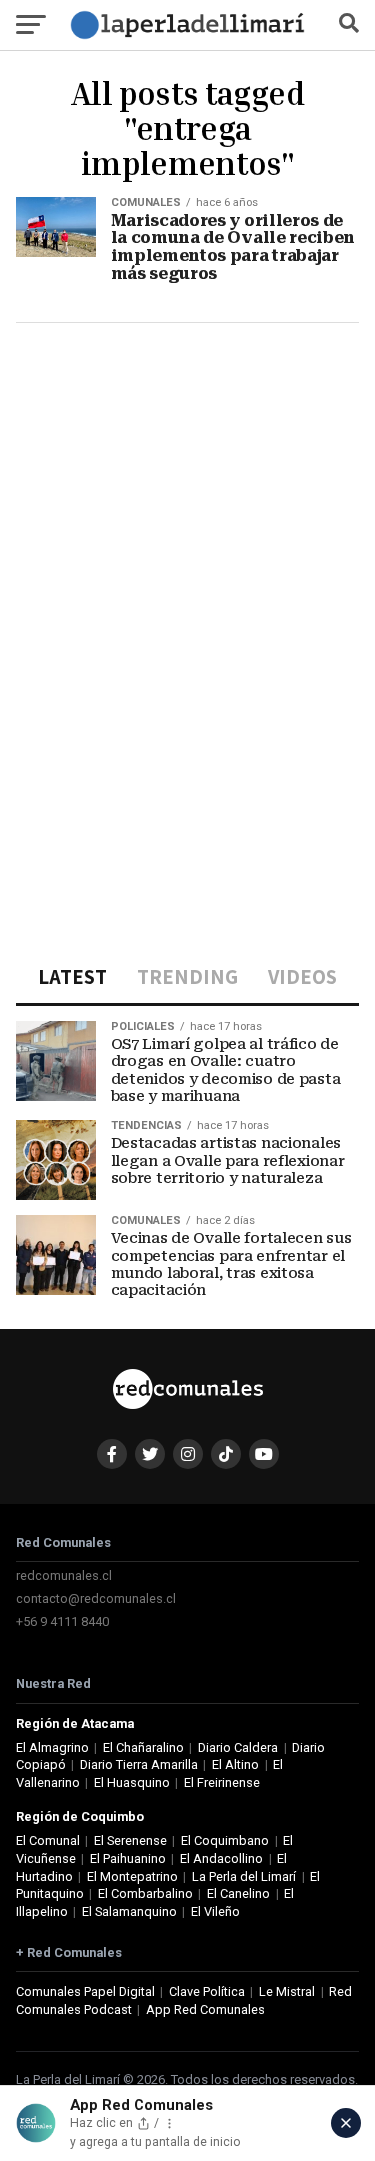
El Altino (235, 1764)
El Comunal (48, 1840)
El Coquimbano (225, 1840)
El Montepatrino (132, 1876)
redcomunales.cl (64, 1575)
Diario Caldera (238, 1747)
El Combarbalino (145, 1893)
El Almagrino (52, 1747)
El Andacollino (221, 1858)
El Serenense (130, 1840)
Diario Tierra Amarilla (139, 1764)
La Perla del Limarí (244, 1876)
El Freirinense (222, 1782)
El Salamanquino (129, 1911)
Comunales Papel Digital (85, 1991)
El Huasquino (132, 1782)
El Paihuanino (128, 1858)
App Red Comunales (205, 2009)
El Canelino (238, 1893)
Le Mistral (287, 1991)
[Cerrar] (346, 2123)
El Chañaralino (143, 1747)
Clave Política (207, 1991)
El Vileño (215, 1911)
